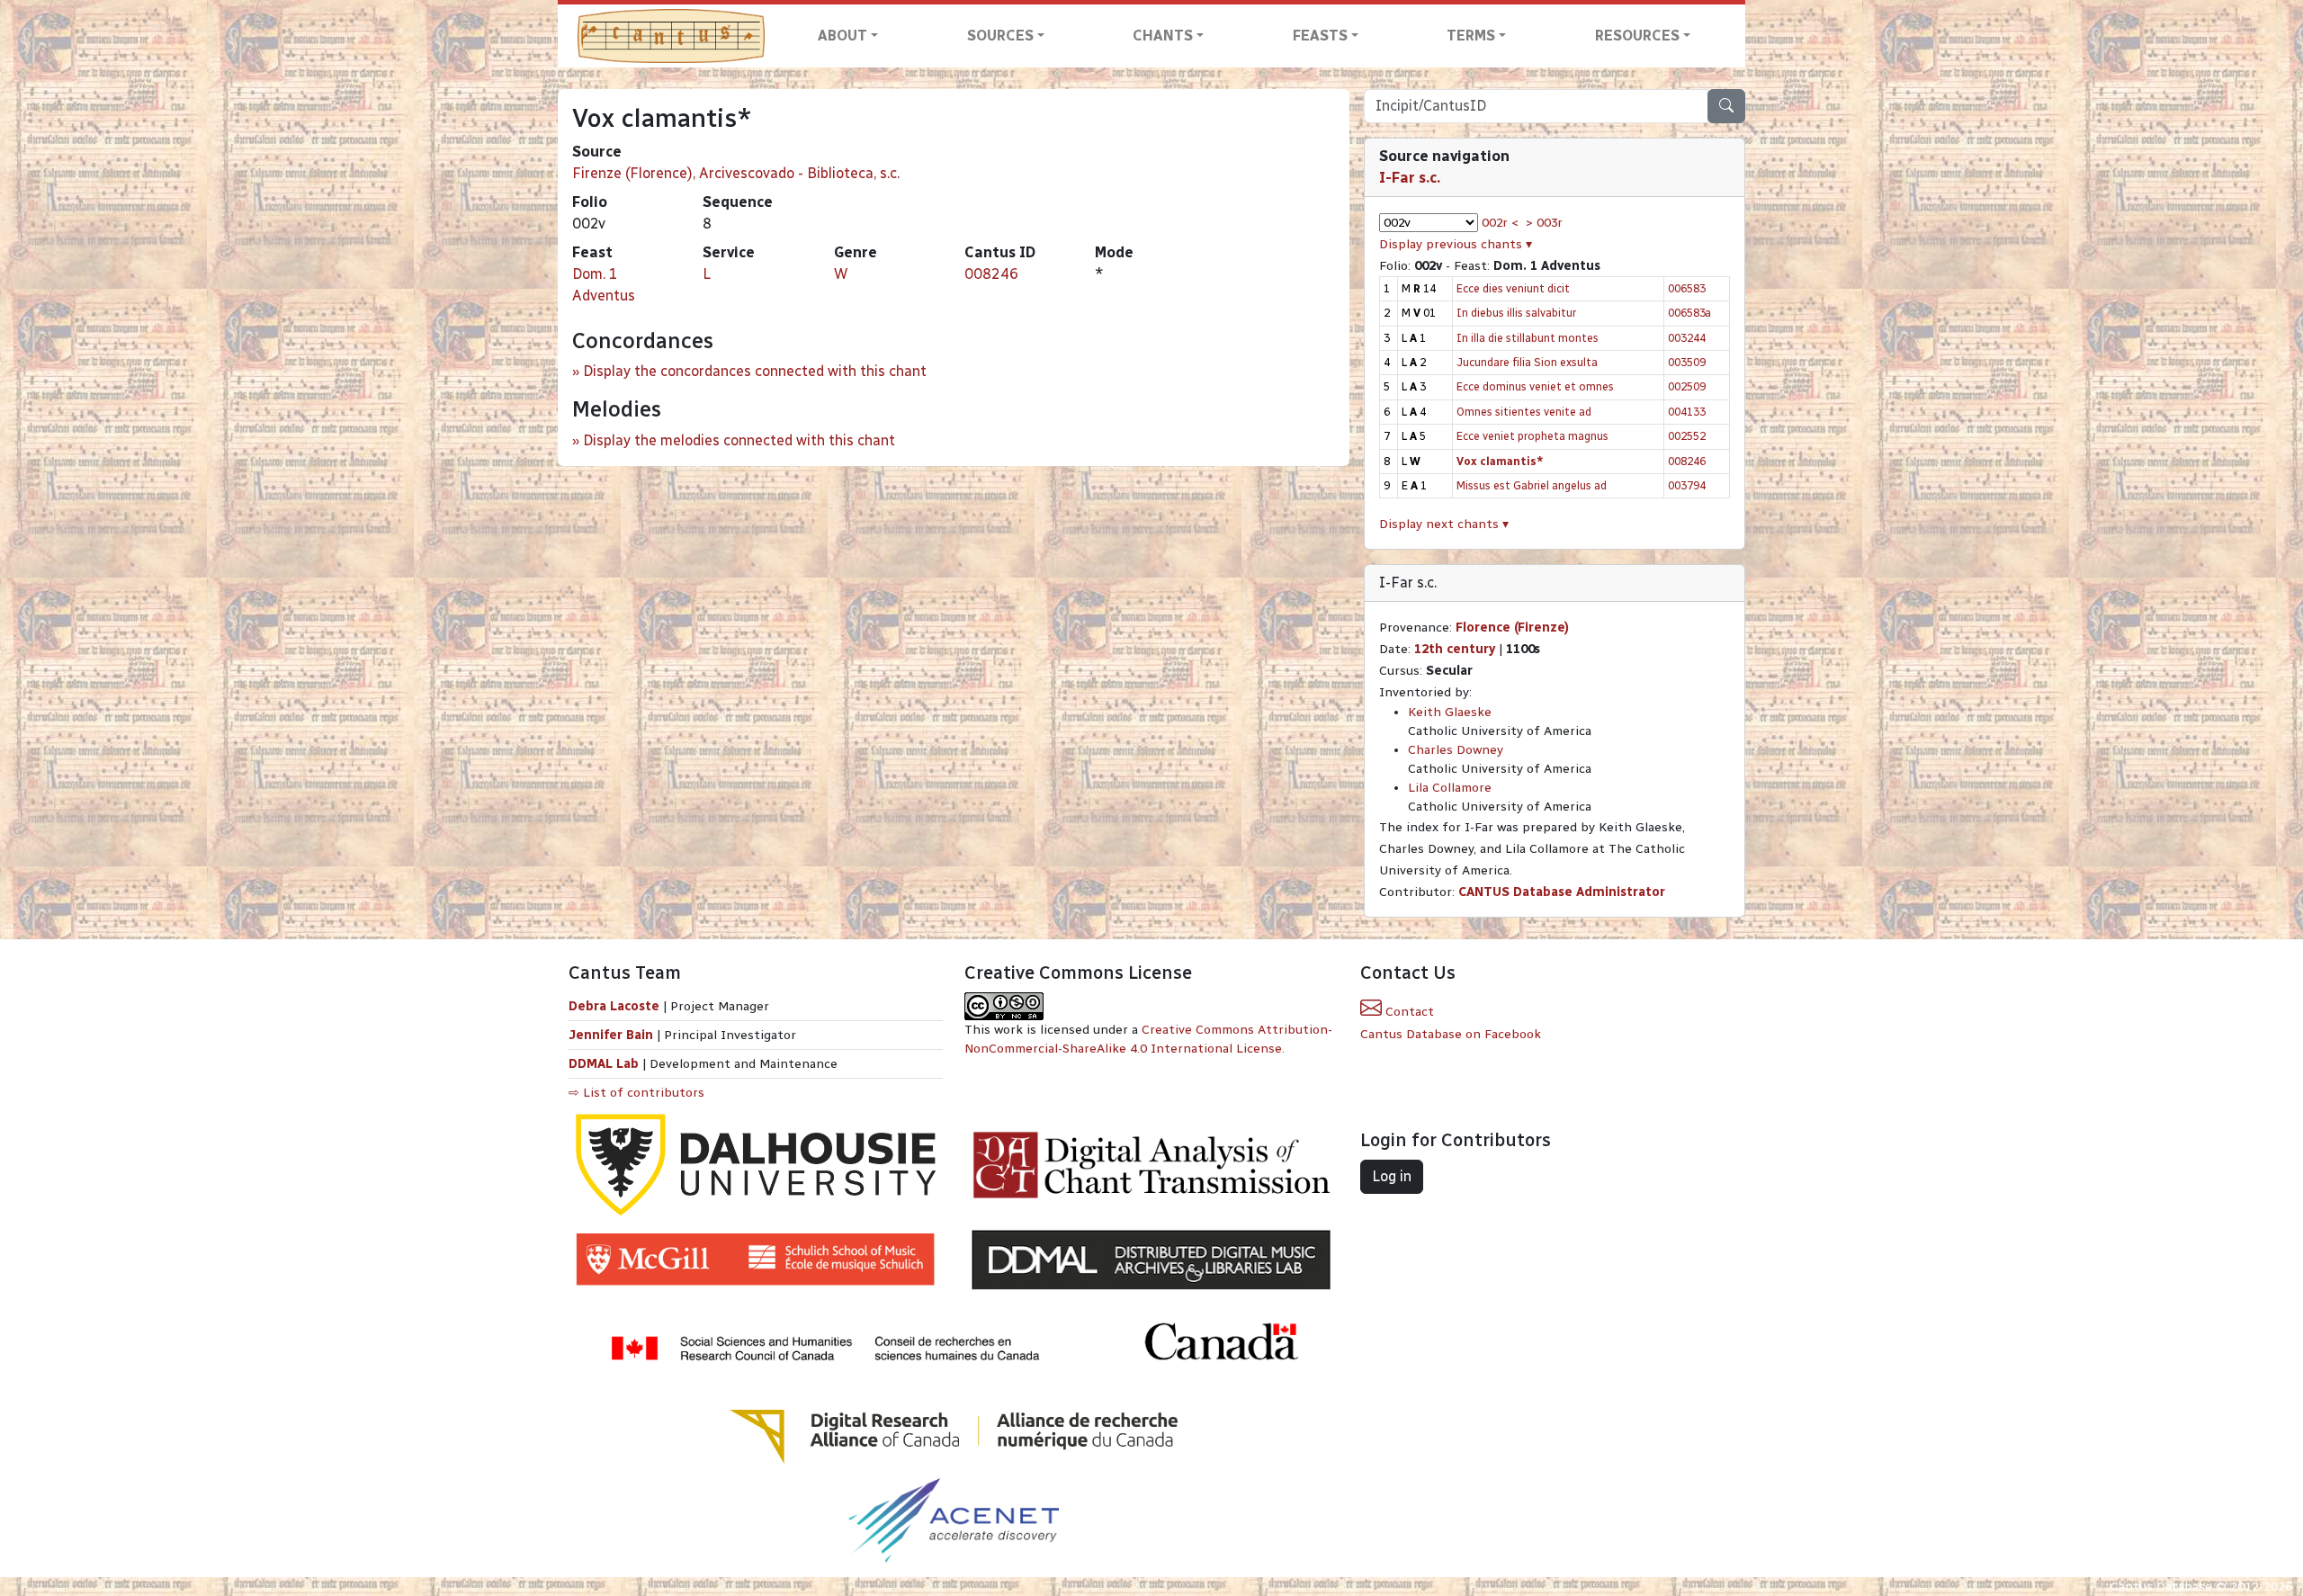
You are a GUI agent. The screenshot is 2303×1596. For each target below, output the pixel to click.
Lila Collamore (1450, 788)
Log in (1392, 1176)
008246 (991, 274)
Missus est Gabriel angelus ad (1532, 485)
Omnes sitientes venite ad (1524, 412)
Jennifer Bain (613, 1035)
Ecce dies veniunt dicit (1513, 288)
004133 (1687, 412)
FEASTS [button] (1320, 36)
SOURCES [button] (1000, 36)
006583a (1689, 313)
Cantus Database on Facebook (1451, 1034)
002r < (1500, 223)
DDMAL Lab (604, 1064)
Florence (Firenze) (1512, 628)
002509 (1687, 386)
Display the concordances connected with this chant (755, 371)
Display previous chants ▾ (1456, 244)
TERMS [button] (1471, 36)
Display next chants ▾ (1444, 524)
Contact (1408, 1012)
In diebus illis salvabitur (1516, 313)
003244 (1687, 338)
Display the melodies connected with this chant (739, 440)
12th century (1455, 649)
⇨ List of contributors (636, 1093)
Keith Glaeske (1450, 712)
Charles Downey (1456, 750)
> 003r (1544, 223)
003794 (1687, 485)
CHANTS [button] (1163, 36)
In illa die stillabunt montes (1528, 338)
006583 (1687, 288)
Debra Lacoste (614, 1006)
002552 (1687, 436)
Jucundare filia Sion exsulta (1527, 362)
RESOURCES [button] (1637, 36)
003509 (1687, 362)
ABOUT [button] (842, 36)
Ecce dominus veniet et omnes (1535, 386)
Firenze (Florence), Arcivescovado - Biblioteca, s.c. (736, 173)
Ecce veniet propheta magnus (1532, 436)
